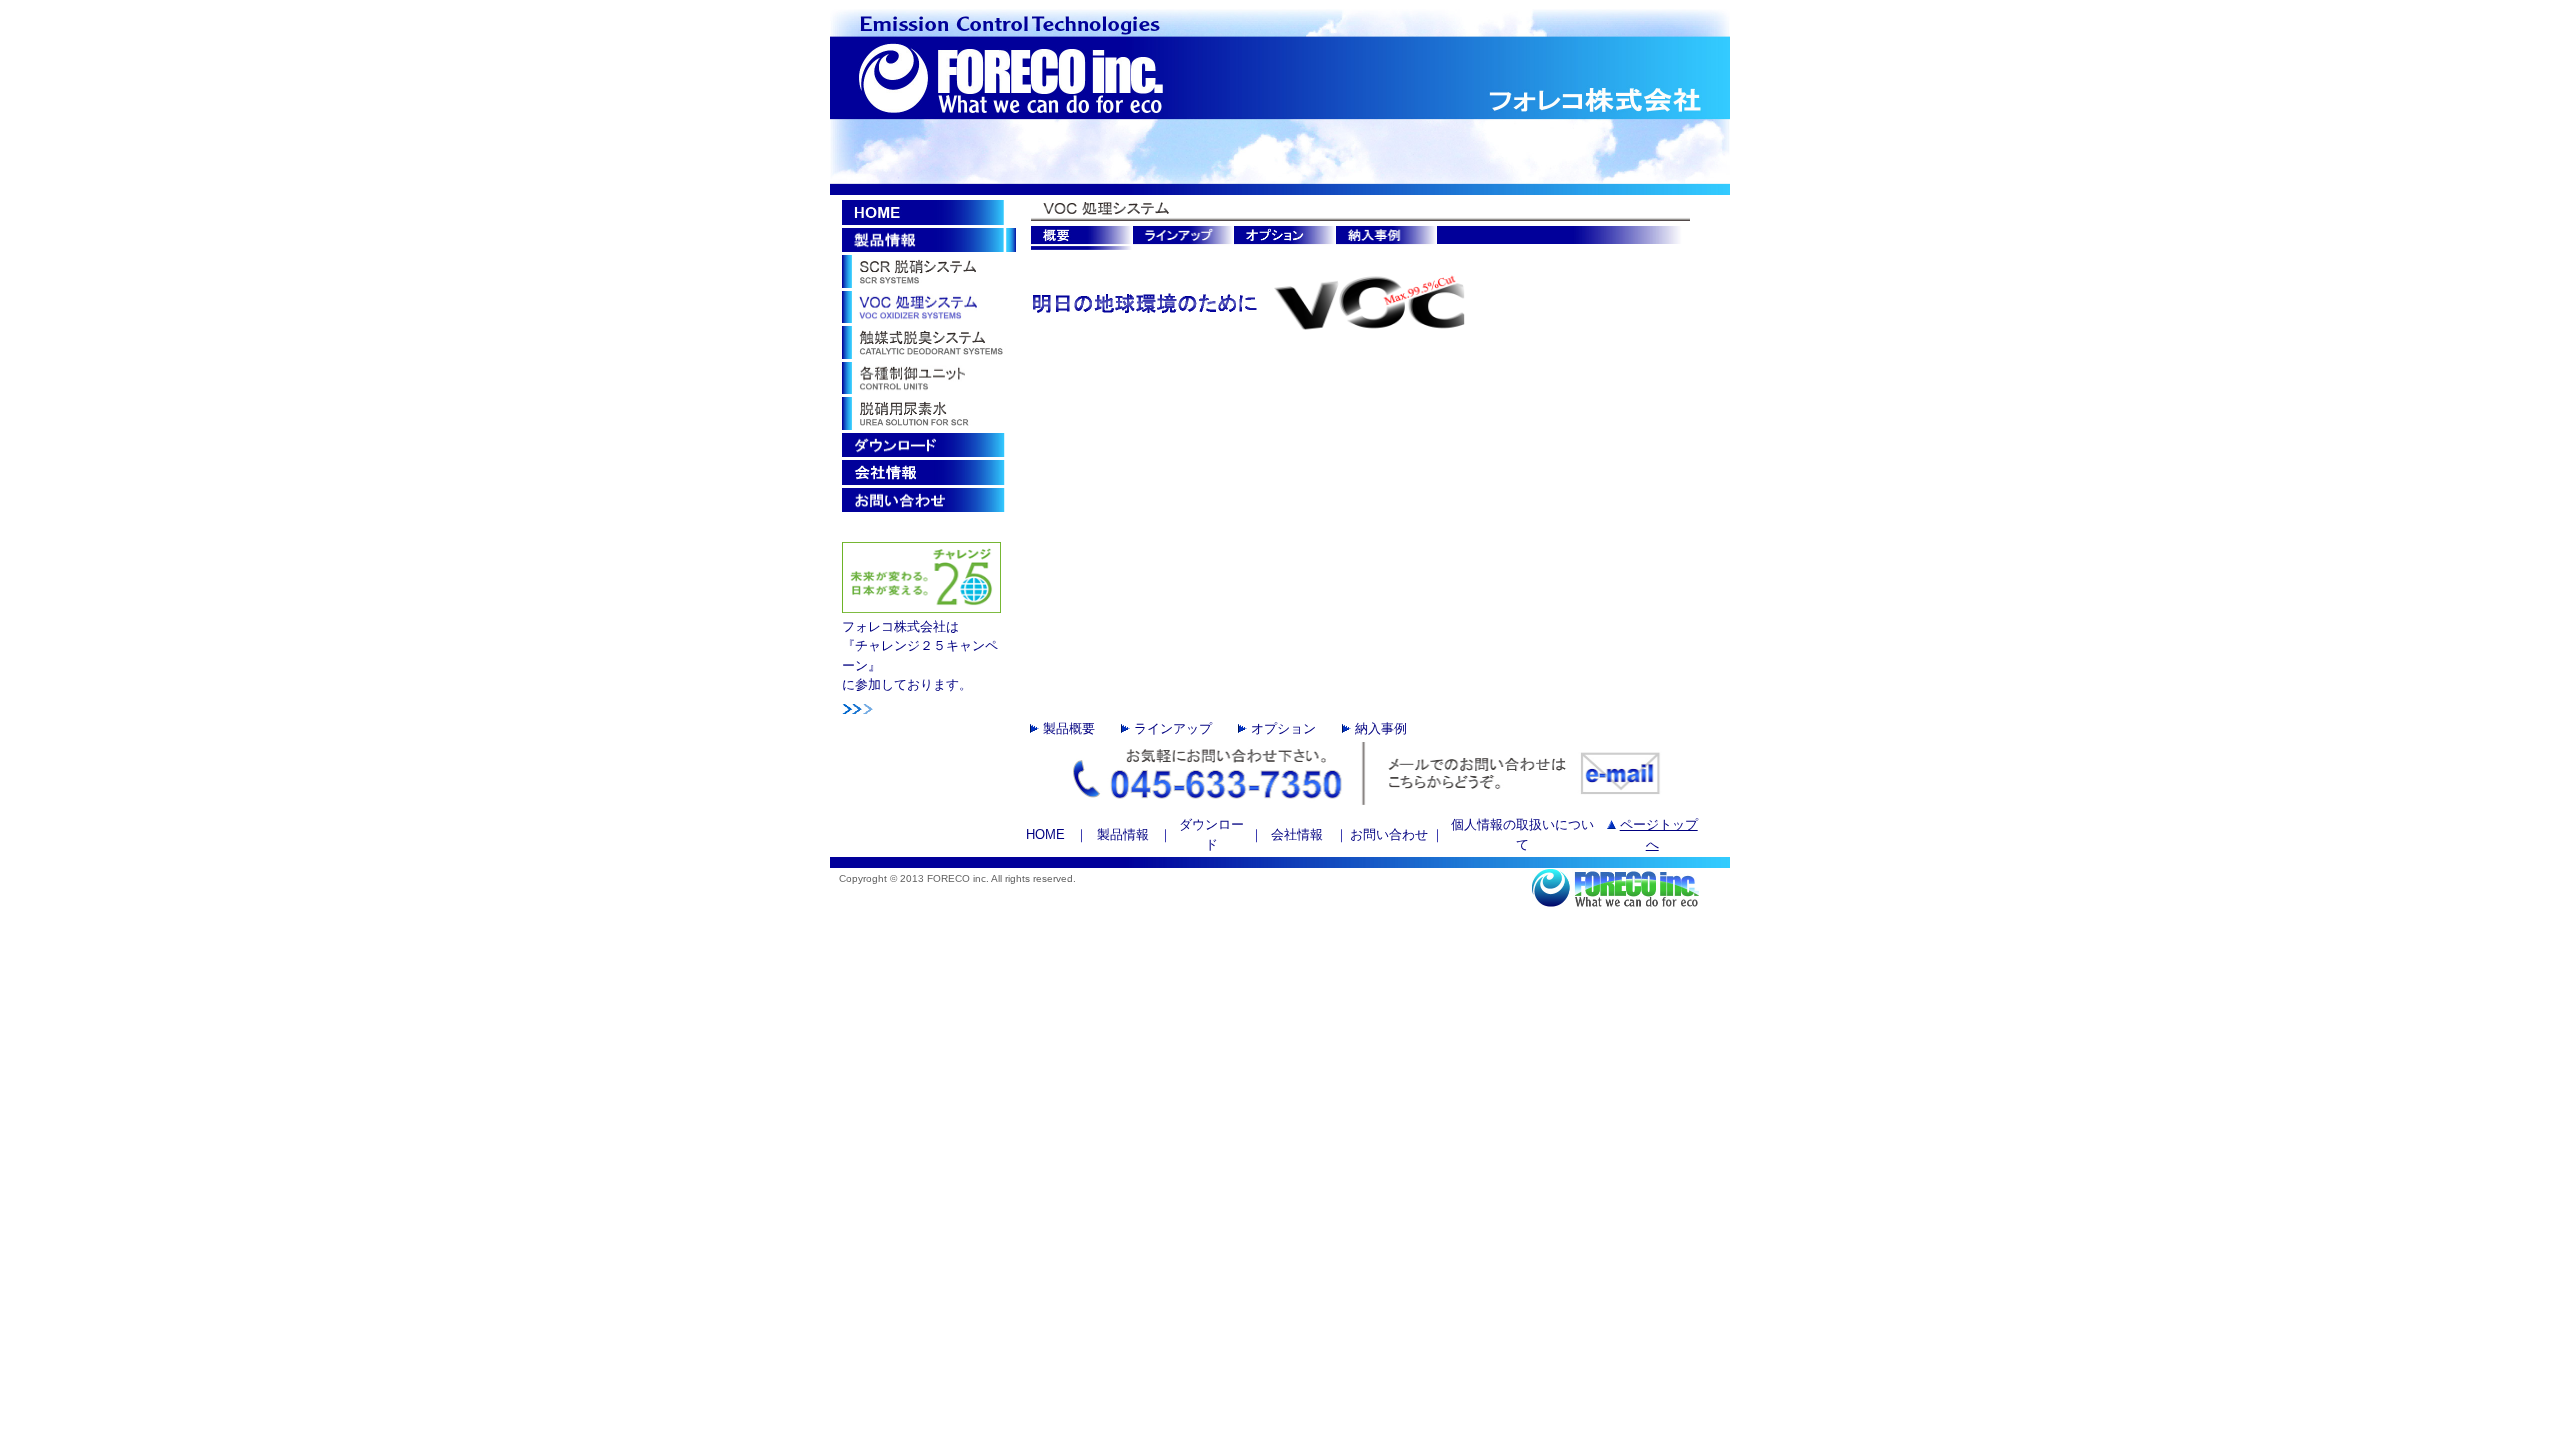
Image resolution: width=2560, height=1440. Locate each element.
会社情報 (1299, 834)
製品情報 (1123, 834)
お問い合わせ (1389, 834)
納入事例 (1381, 728)
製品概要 (1067, 728)
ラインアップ (1171, 728)
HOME (1045, 834)
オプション (1281, 728)
